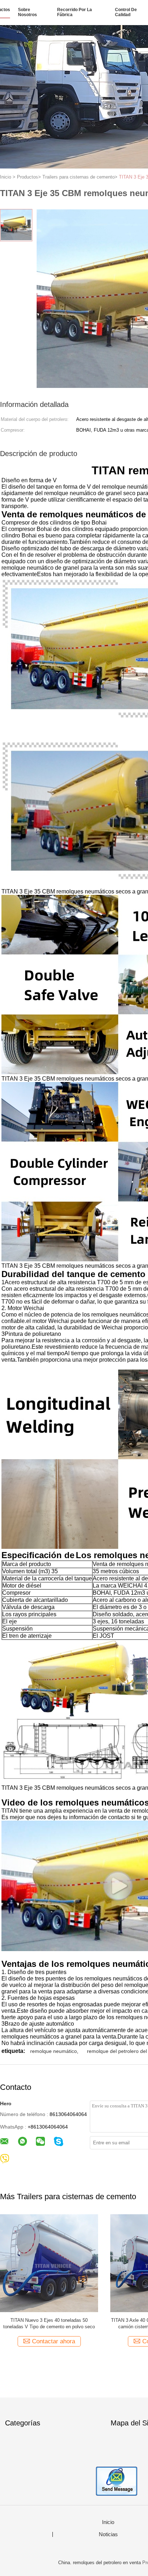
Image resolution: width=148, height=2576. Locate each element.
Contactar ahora (54, 2341)
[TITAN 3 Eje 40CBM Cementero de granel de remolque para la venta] (49, 2263)
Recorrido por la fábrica (75, 12)
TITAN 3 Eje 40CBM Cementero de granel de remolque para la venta (49, 2323)
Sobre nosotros (27, 12)
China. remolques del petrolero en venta (100, 2563)
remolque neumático (54, 2051)
